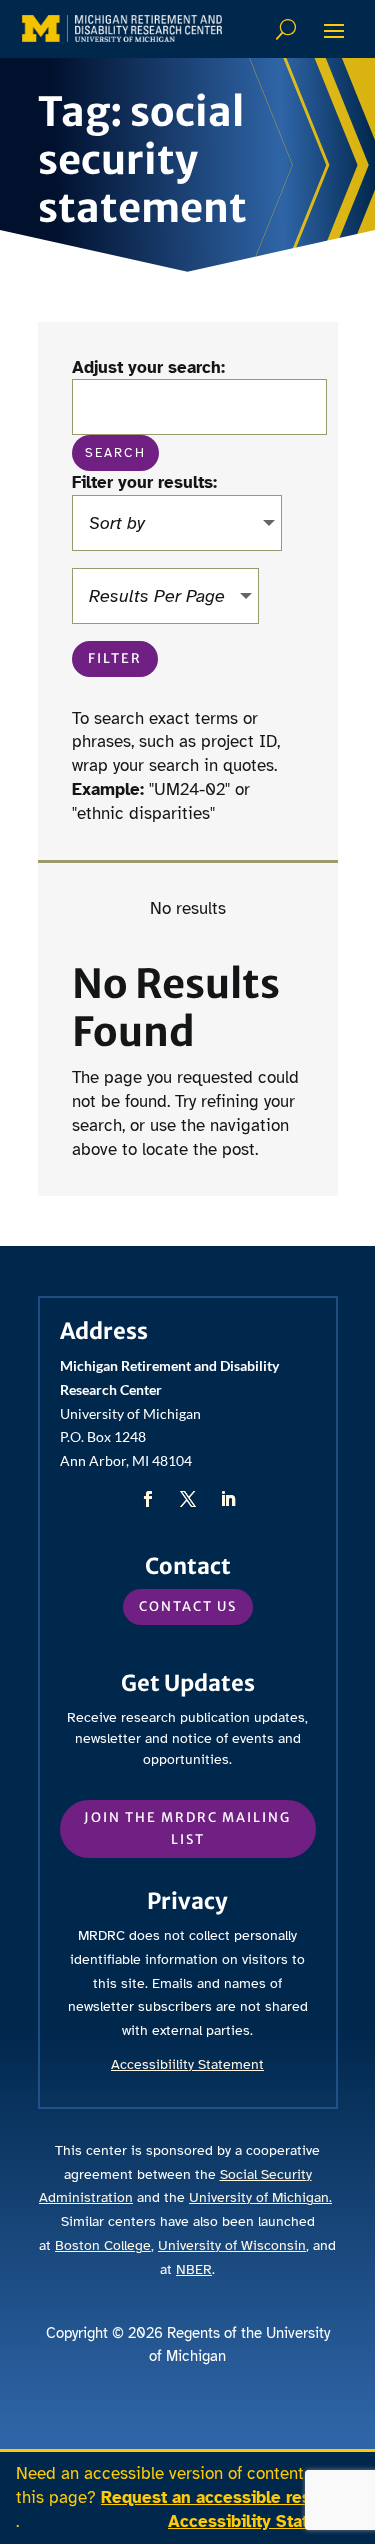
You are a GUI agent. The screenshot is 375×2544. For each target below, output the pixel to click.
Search (288, 29)
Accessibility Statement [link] (263, 2521)
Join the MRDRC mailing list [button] (187, 1828)
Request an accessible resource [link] (228, 2497)
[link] (122, 28)
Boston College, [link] (104, 2245)
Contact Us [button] (188, 1606)
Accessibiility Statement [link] (187, 2064)
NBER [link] (194, 2269)
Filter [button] (115, 658)
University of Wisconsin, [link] (233, 2245)
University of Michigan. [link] (260, 2197)
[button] (334, 30)
